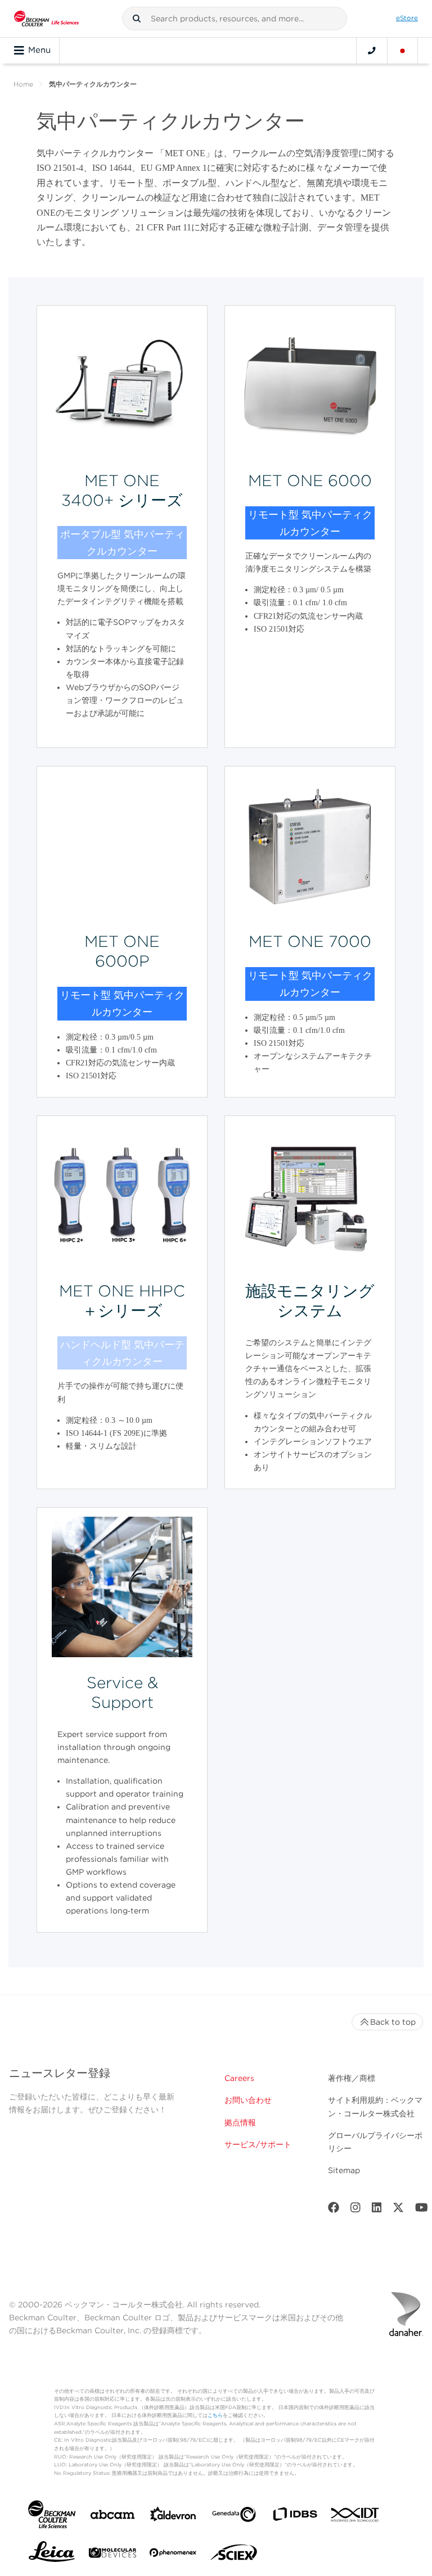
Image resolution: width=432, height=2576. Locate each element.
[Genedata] (234, 2517)
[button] (137, 19)
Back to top (393, 2022)
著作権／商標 (352, 2078)
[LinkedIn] (377, 2210)
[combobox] (235, 19)
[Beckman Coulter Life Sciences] (46, 19)
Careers (239, 2078)
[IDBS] (295, 2517)
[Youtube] (422, 2210)
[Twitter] (398, 2210)
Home (23, 84)
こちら (215, 2415)
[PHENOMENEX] (173, 2555)
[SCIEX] (234, 2555)
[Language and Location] (403, 51)
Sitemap (344, 2170)
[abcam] (112, 2517)
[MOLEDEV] (112, 2555)
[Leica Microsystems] (52, 2555)
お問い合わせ (248, 2100)
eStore (407, 18)
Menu (39, 50)
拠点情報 (240, 2123)
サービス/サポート (258, 2144)
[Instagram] (355, 2210)
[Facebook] (334, 2210)
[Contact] (372, 51)
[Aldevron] (173, 2517)
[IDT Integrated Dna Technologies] (355, 2517)
